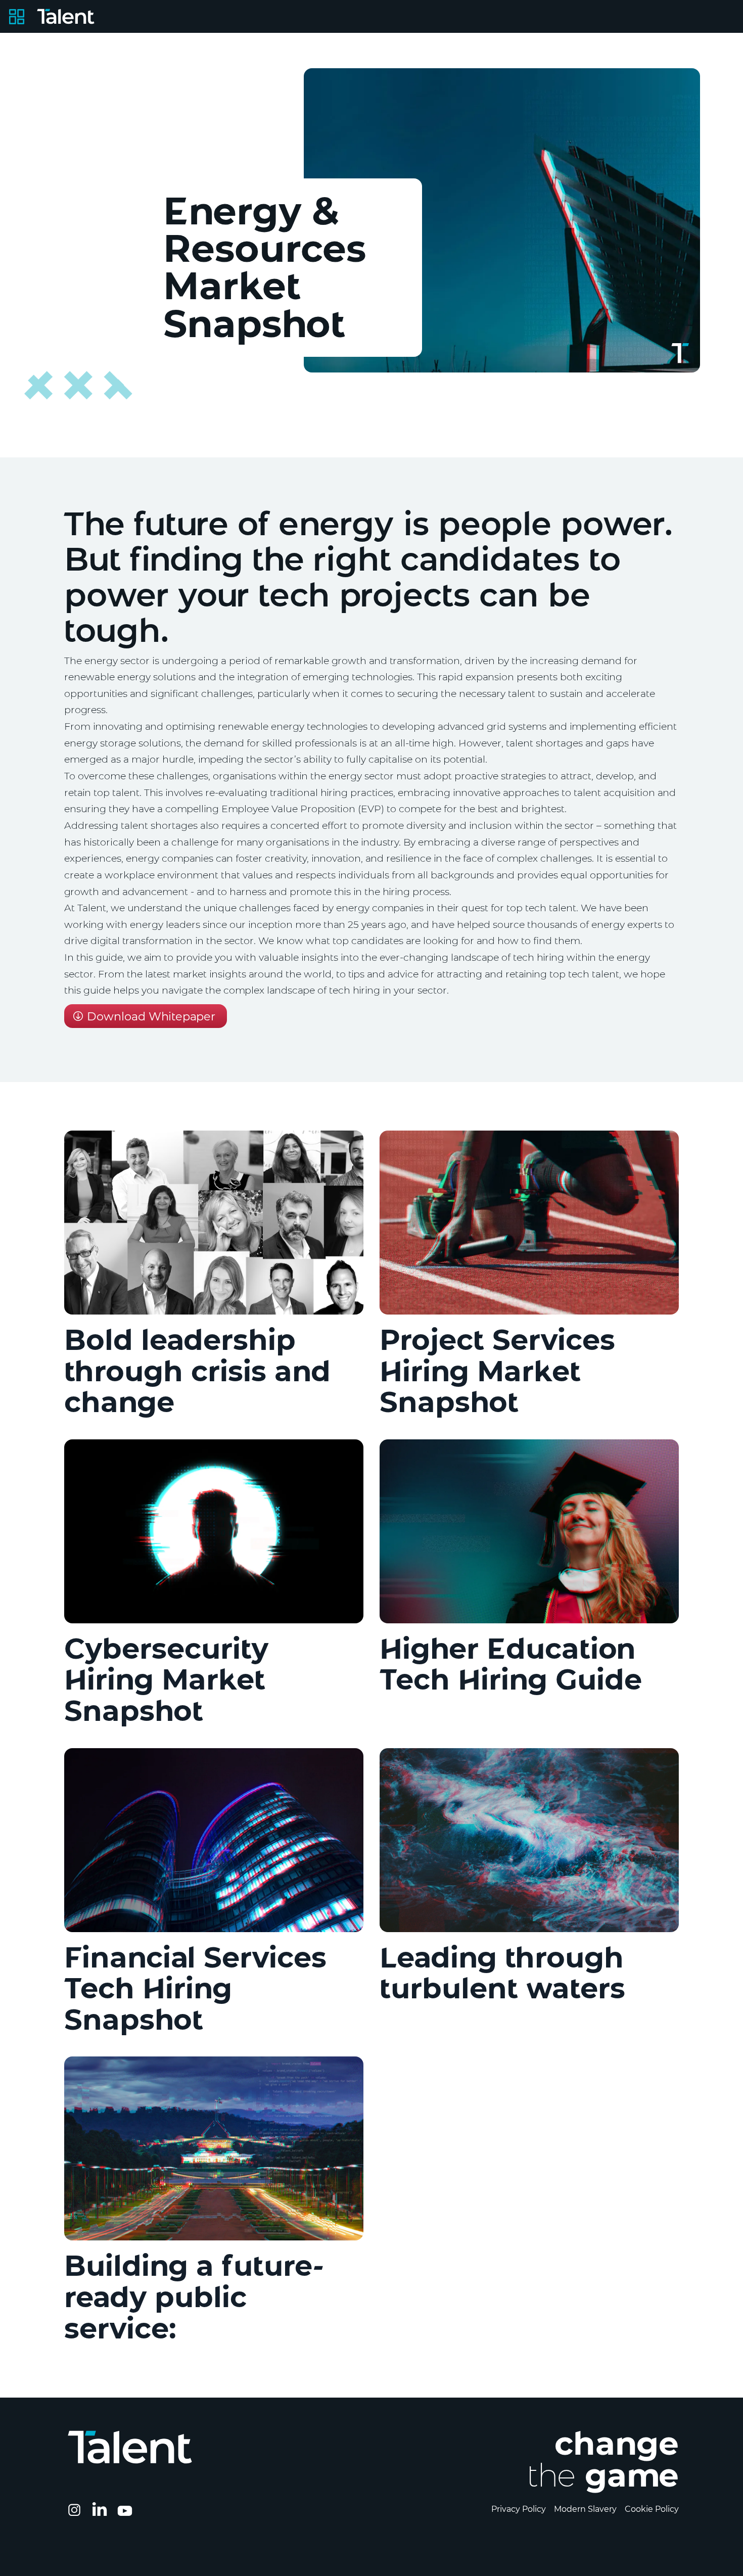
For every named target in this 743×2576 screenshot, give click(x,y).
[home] (66, 16)
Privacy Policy (519, 2509)
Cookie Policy (652, 2509)
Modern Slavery (585, 2509)
